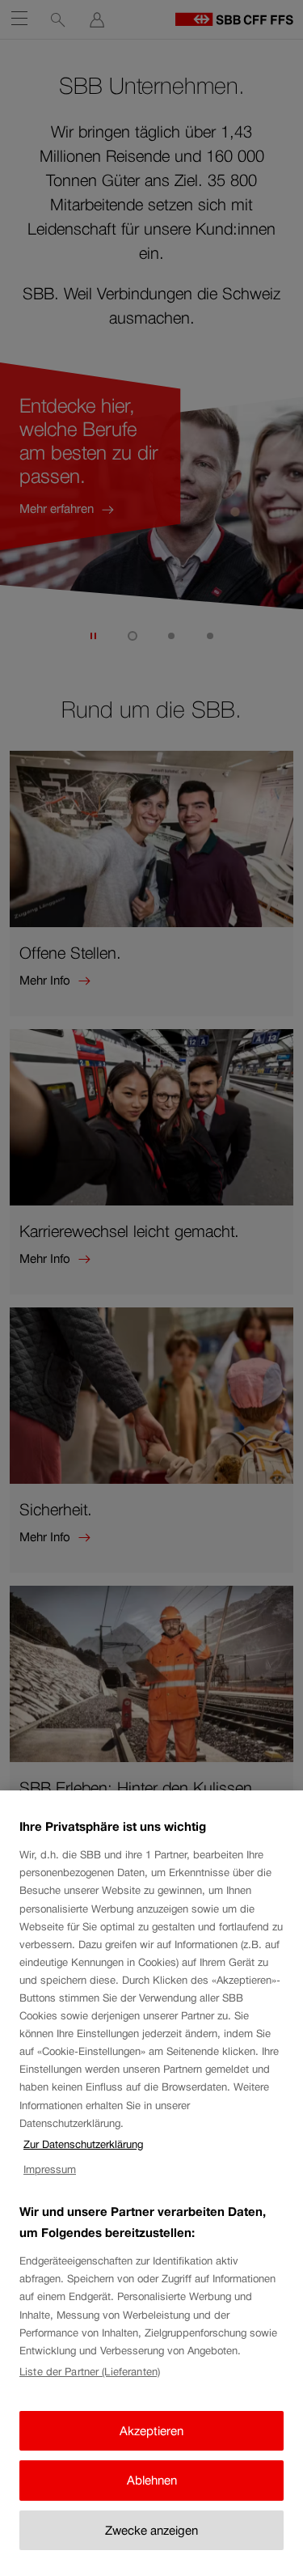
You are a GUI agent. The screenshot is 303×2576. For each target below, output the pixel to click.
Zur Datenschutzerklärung (83, 2144)
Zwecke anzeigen (151, 2530)
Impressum (50, 2169)
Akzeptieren (151, 2431)
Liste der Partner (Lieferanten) (90, 2372)
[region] (151, 2183)
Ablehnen (152, 2480)
